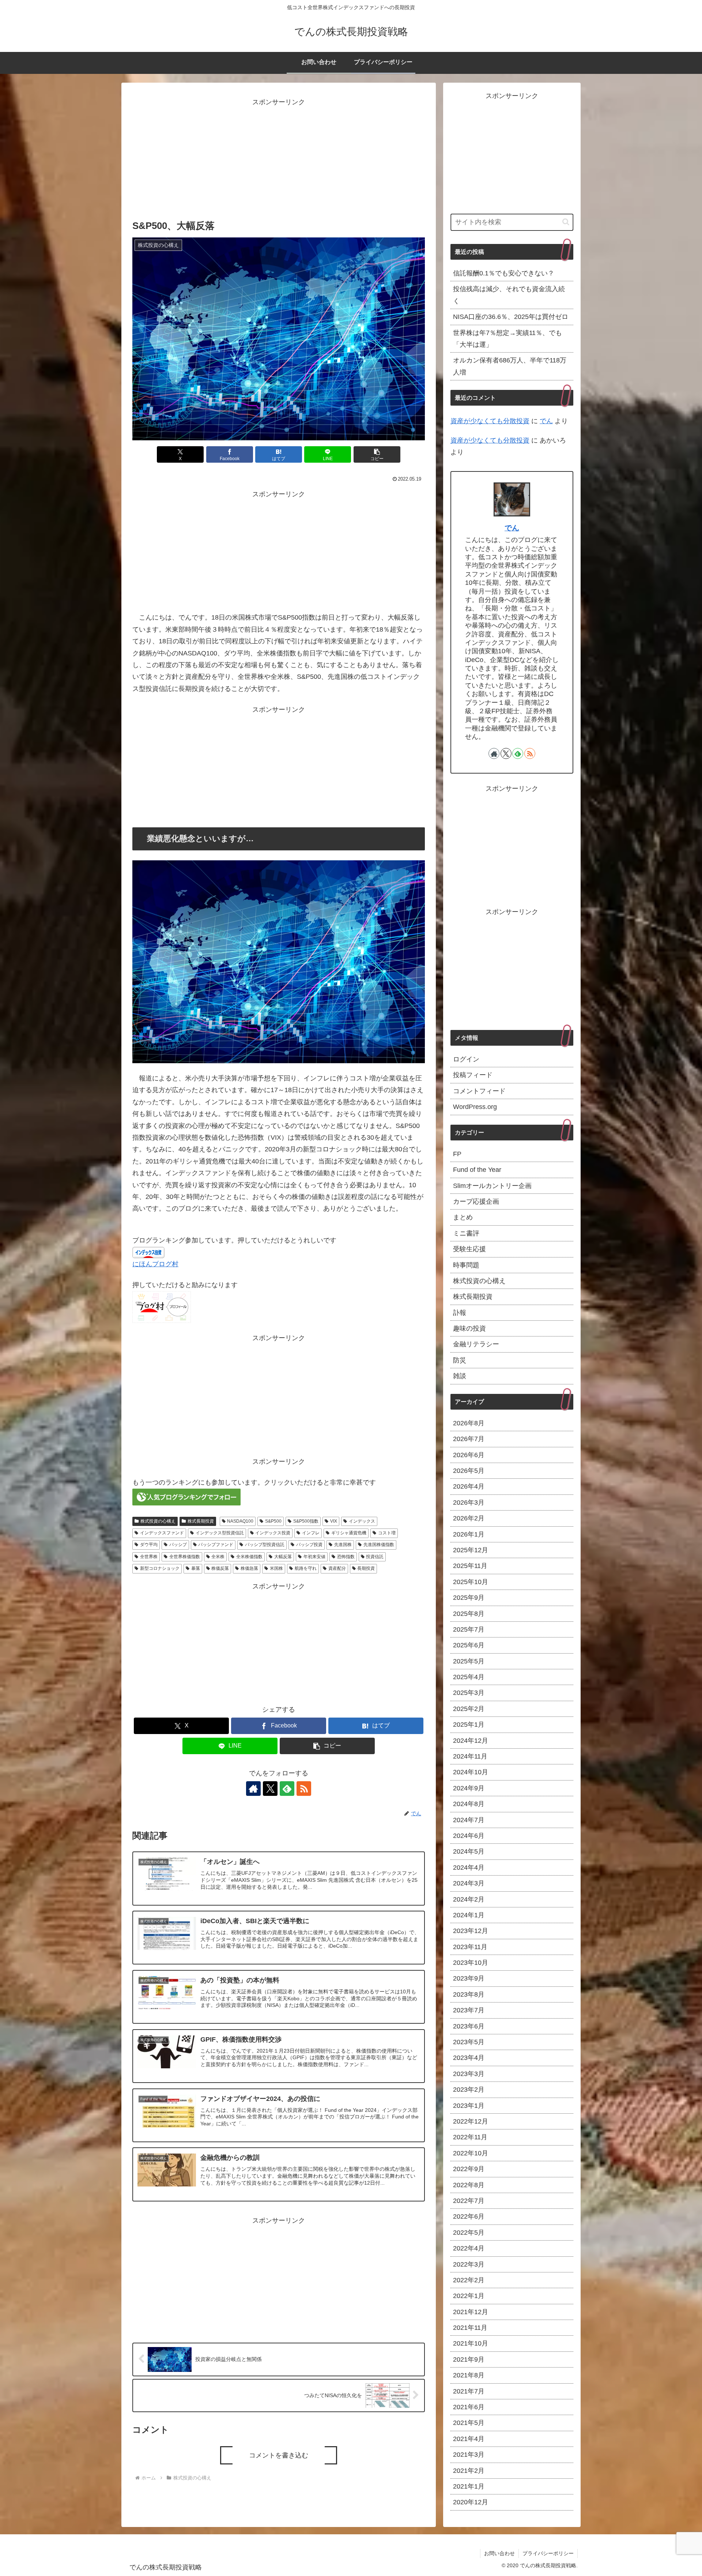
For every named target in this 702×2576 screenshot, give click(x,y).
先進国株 (343, 1545)
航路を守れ (306, 1568)
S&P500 (273, 1521)
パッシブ (178, 1545)
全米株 (218, 1557)
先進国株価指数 (379, 1545)
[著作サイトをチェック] (253, 1789)
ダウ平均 (149, 1545)
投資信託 (375, 1557)
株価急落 (249, 1568)
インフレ (311, 1533)
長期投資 (366, 1568)
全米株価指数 (249, 1557)
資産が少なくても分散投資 (490, 421)
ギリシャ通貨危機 (349, 1533)
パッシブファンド (216, 1545)
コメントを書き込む (279, 2455)
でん (546, 421)
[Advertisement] (279, 159)
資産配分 (337, 1568)
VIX (334, 1521)
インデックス (362, 1521)
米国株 (276, 1568)
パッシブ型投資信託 (265, 1545)
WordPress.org (475, 1107)
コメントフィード (479, 1091)
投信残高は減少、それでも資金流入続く (509, 295)
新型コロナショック (160, 1568)
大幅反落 (283, 1557)
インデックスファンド (162, 1533)
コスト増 (387, 1533)
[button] (377, 454)
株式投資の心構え (158, 1521)
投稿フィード (473, 1075)
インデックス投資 (273, 1533)
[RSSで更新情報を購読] (304, 1789)
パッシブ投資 (309, 1545)
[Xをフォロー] (270, 1789)
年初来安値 (314, 1557)
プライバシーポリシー (548, 2553)
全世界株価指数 (185, 1557)
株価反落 (220, 1568)
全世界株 (149, 1557)
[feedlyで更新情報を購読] (287, 1789)
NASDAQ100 (240, 1521)
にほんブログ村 (155, 1264)
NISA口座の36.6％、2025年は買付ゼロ (511, 317)
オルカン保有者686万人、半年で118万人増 (510, 366)
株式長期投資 (201, 1521)
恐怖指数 (346, 1557)
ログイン (466, 1059)
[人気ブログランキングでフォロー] (186, 1496)
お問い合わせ (499, 2553)
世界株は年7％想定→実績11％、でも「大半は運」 (507, 339)
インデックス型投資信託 (220, 1533)
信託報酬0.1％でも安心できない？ (504, 273)
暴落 (196, 1568)
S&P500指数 (306, 1521)
